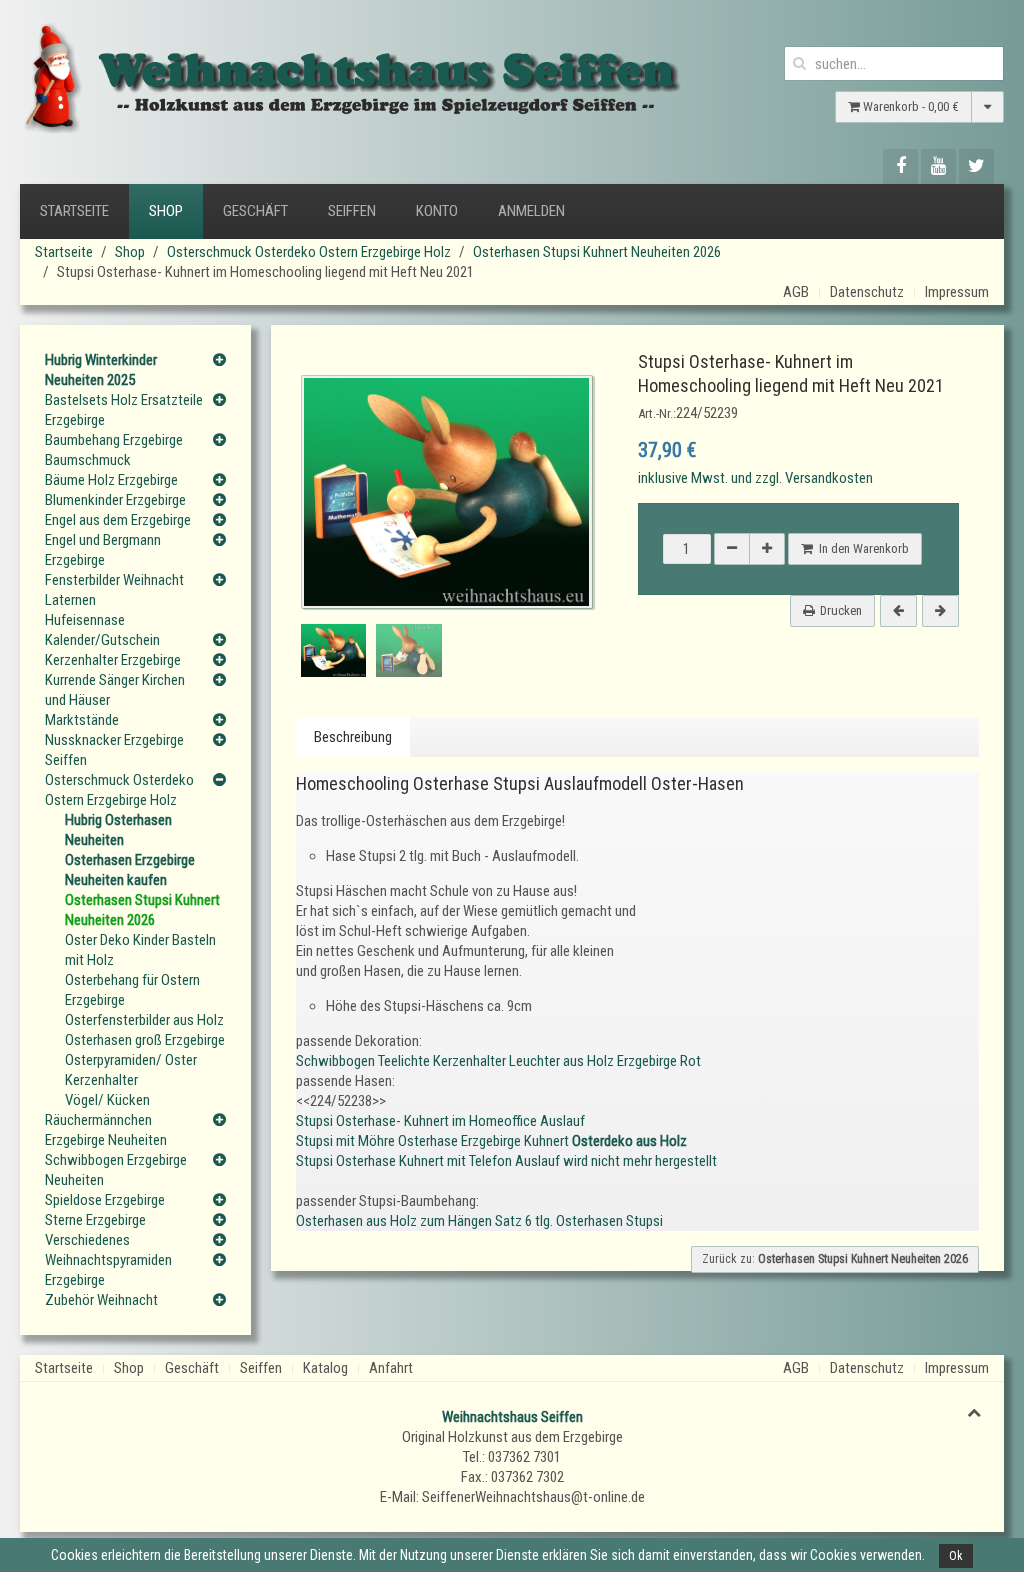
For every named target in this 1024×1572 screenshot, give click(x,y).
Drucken (841, 610)
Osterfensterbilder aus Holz (144, 1020)
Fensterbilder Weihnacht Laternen (114, 590)
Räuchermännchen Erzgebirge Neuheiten (106, 1130)
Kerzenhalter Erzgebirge (113, 660)
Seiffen (352, 211)
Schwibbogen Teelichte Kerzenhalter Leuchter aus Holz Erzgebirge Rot (498, 1061)
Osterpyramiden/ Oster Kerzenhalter (131, 1070)
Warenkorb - (909, 106)
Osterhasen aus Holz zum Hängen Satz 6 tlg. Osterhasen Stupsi (479, 1221)
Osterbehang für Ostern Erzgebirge (132, 990)
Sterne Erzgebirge (95, 1220)
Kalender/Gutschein (102, 640)
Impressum (957, 292)
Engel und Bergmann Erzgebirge (103, 550)
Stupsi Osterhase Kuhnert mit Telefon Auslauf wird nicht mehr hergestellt (506, 1161)
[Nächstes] (940, 611)
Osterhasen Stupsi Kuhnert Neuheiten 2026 (597, 252)
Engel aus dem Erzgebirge (118, 520)
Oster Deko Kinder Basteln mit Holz (140, 950)
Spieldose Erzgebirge (105, 1200)
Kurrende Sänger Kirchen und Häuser (115, 690)
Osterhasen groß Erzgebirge (145, 1040)
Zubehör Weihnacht (101, 1300)
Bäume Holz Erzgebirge (111, 480)
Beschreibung (353, 737)
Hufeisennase (85, 620)
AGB (796, 292)
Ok (956, 1556)
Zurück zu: (835, 1259)
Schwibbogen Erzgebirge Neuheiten (116, 1170)
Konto (437, 211)
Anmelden (531, 211)
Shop (166, 211)
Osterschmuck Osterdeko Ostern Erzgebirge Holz (309, 252)
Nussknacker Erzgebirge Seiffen (114, 750)
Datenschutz (867, 292)
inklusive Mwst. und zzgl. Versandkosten (755, 478)
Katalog (325, 1368)
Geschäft (255, 211)
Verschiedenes (87, 1240)
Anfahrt (391, 1368)
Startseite (74, 211)
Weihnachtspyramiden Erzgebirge (108, 1270)
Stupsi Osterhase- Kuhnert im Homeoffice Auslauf (440, 1121)
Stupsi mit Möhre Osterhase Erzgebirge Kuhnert (491, 1141)
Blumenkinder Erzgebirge (115, 500)
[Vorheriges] (898, 611)
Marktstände (82, 720)
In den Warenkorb (861, 548)
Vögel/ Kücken (107, 1100)
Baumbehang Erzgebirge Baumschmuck (114, 450)
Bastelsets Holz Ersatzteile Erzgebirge (124, 410)
